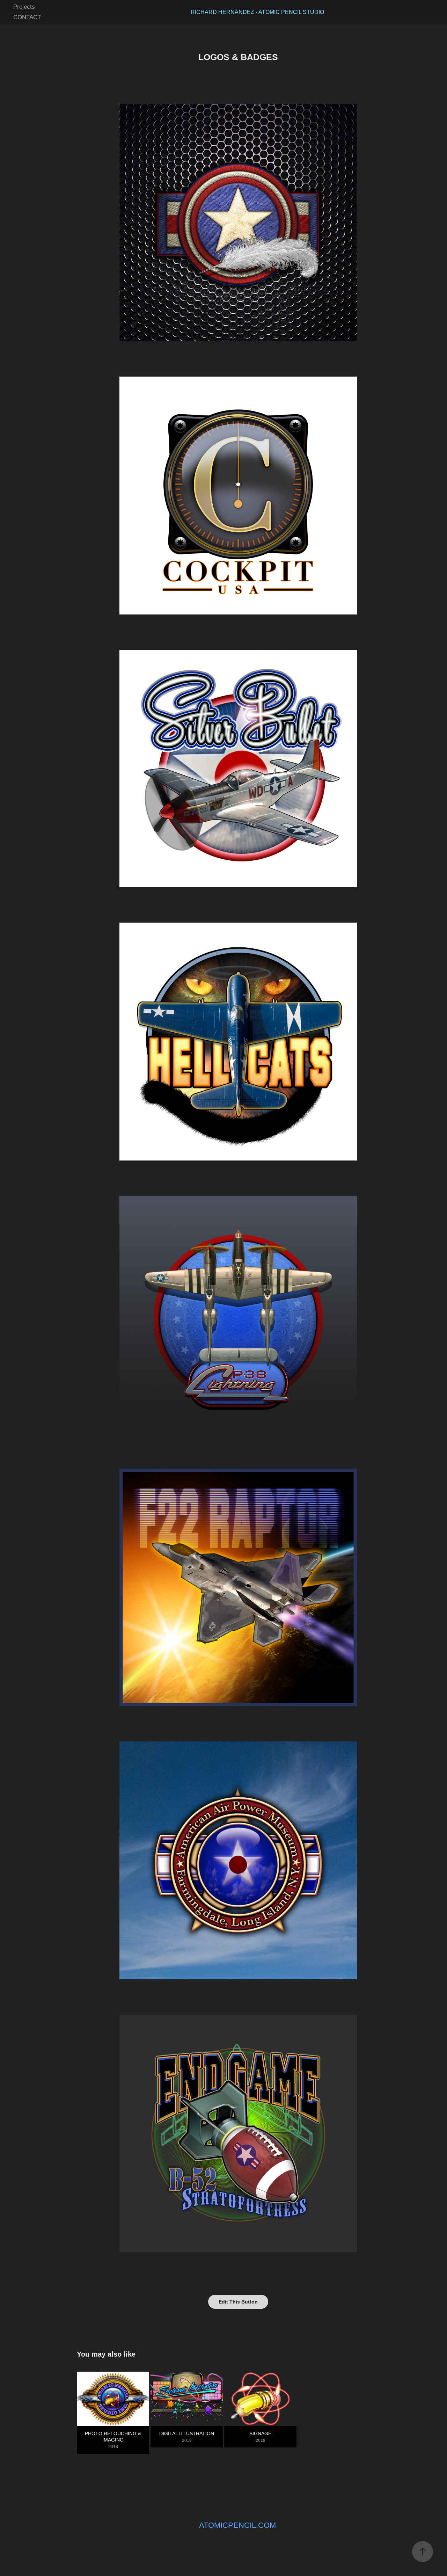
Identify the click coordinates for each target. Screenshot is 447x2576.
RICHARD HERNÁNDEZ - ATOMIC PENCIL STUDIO (257, 12)
